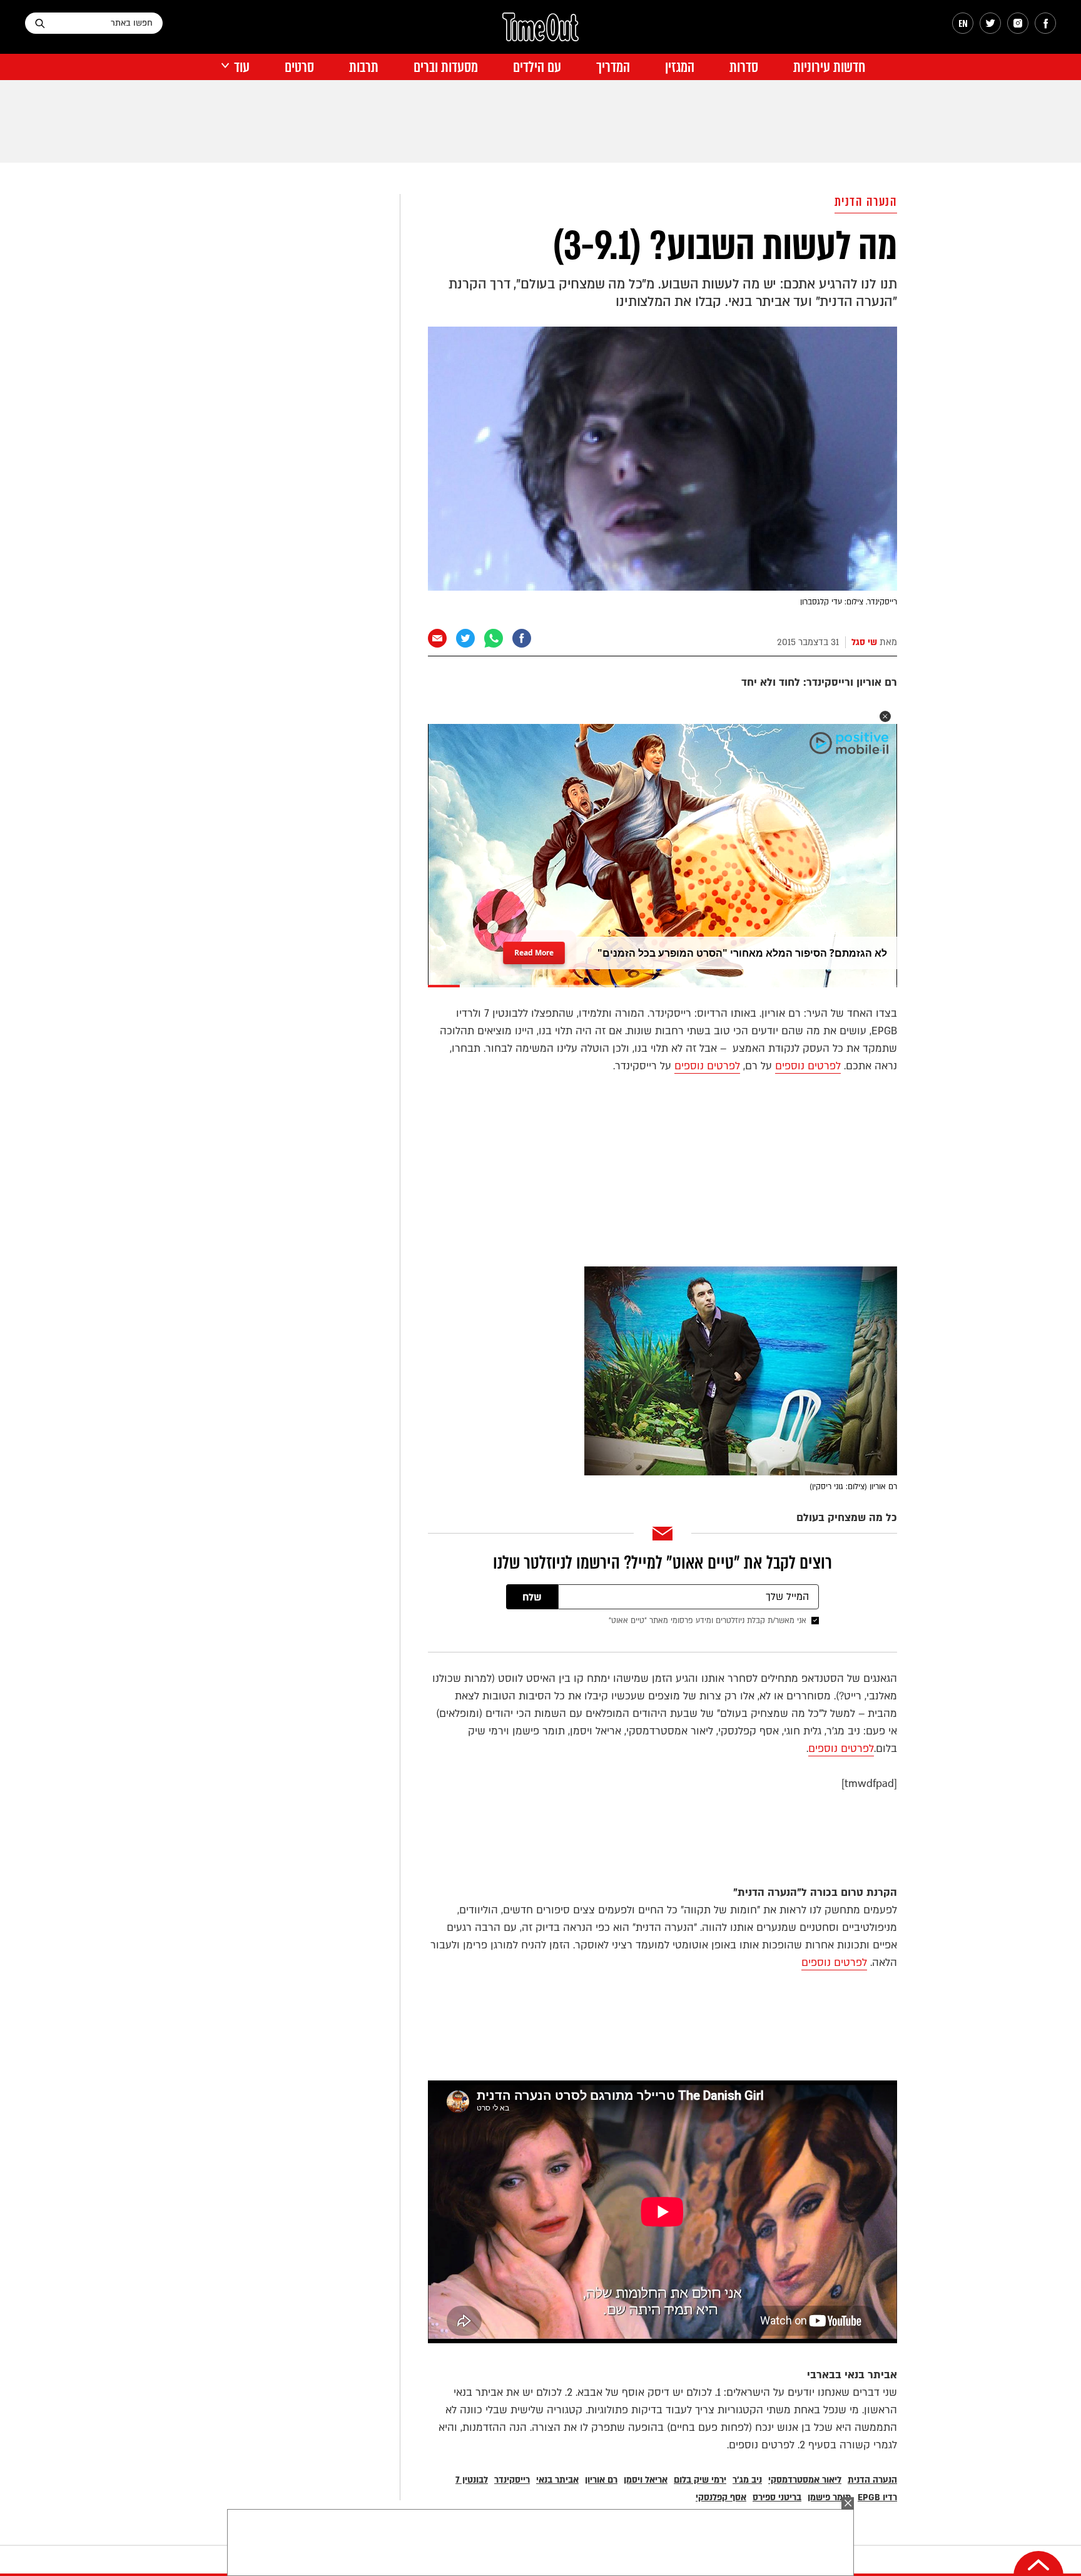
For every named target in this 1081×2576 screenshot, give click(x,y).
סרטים (299, 67)
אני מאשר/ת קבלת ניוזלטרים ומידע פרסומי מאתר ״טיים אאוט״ (708, 1621)
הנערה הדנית (866, 202)
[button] (885, 716)
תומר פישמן (830, 2497)
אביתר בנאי (557, 2480)
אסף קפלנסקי (721, 2497)
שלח (532, 1597)
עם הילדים (537, 67)
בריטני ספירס (777, 2497)
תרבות (364, 67)
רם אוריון (601, 2480)
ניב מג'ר (747, 2480)
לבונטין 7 (472, 2480)
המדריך (613, 67)
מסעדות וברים (446, 67)
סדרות (744, 67)
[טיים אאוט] (540, 33)
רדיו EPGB (877, 2497)
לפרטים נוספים (808, 1066)
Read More (534, 949)
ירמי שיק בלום (700, 2480)
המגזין (680, 67)
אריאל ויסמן (646, 2480)
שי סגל (864, 642)
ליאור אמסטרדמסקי (805, 2480)
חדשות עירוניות (829, 67)
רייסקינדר (512, 2480)
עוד (242, 67)
